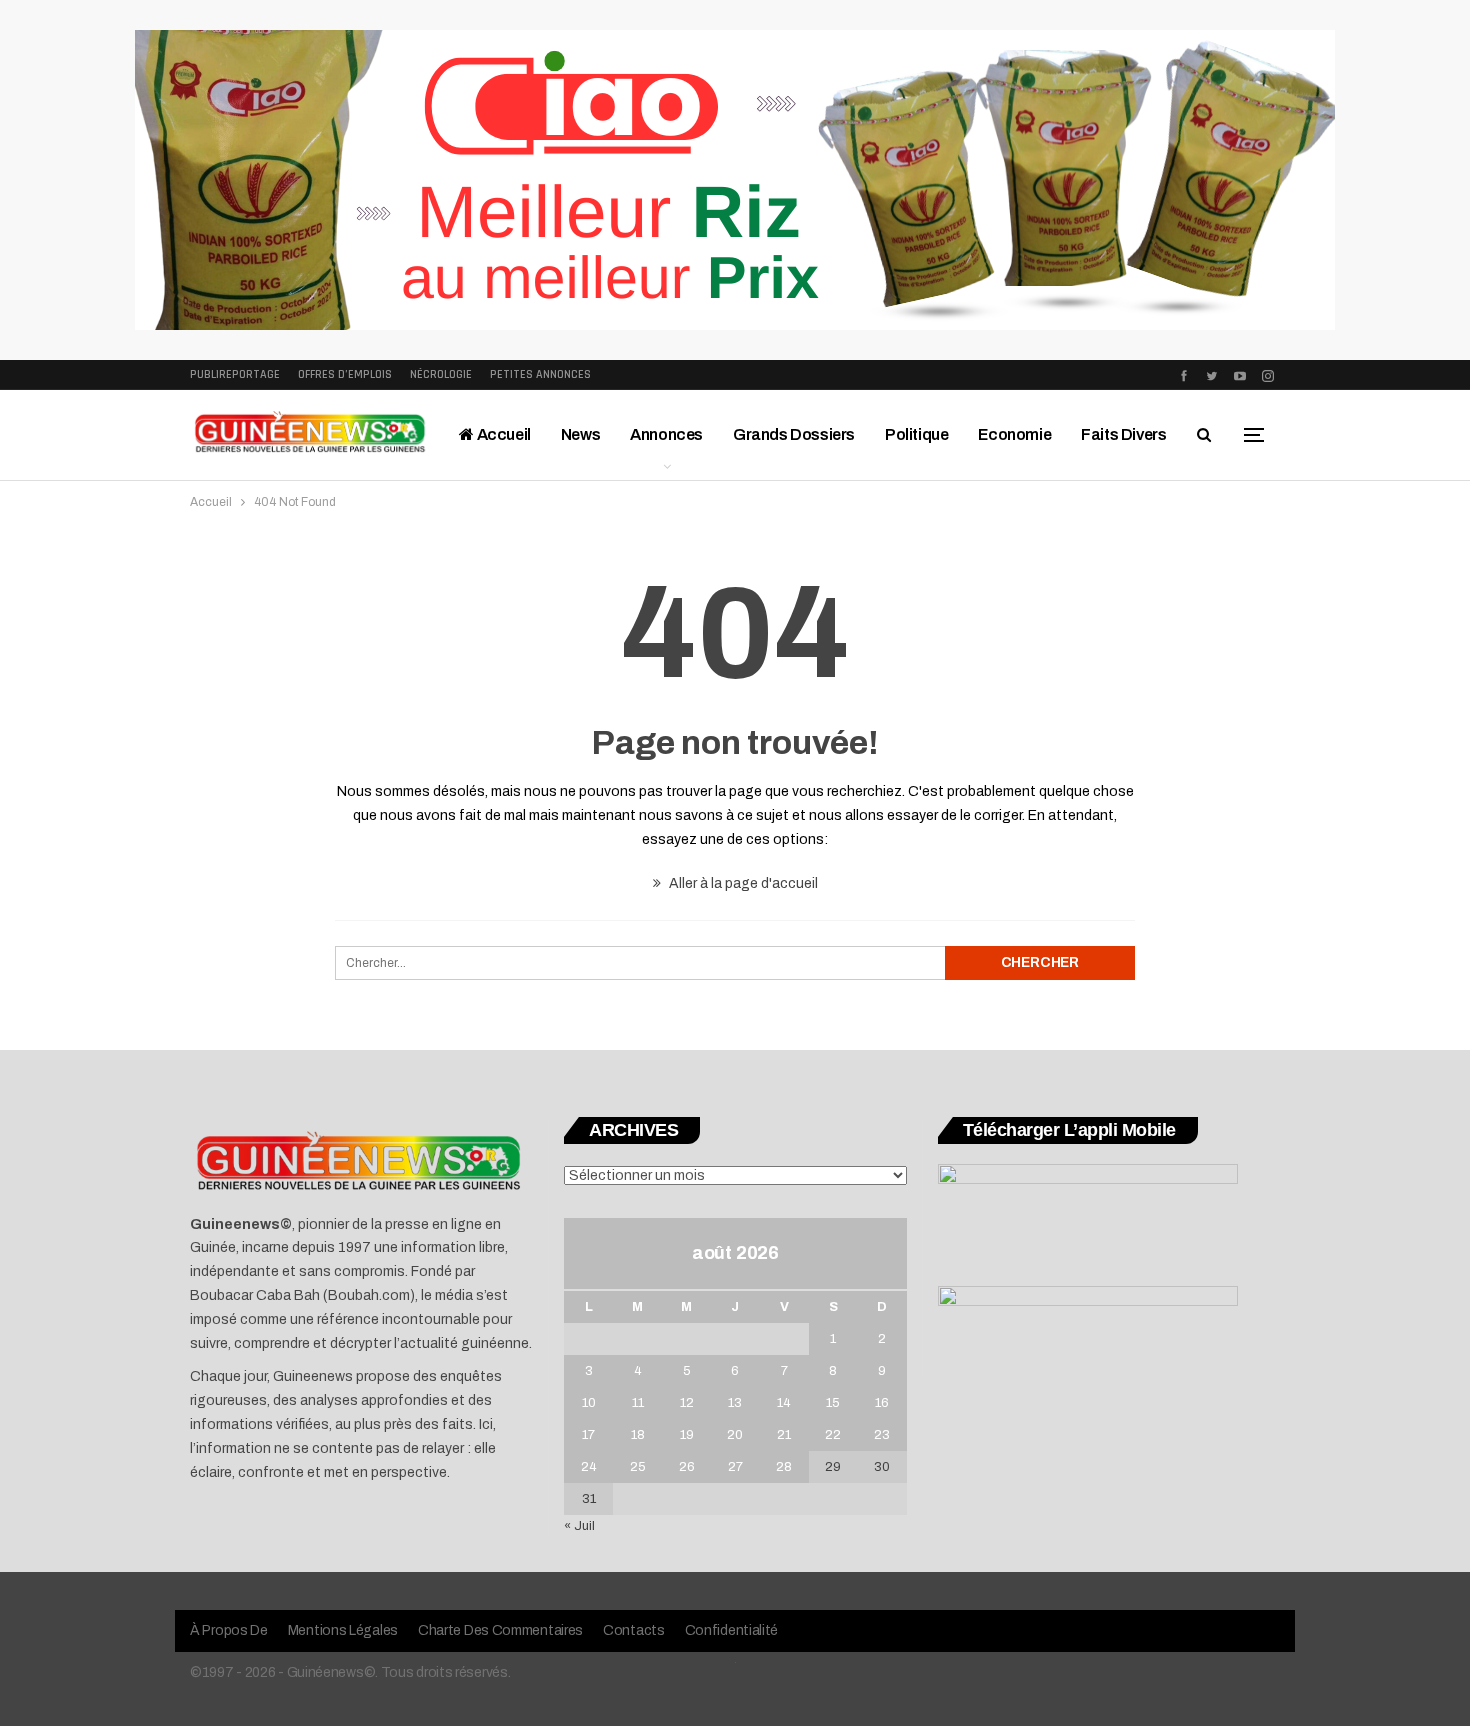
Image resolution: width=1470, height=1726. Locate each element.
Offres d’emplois (345, 374)
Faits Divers (1123, 434)
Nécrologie (441, 374)
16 (882, 1403)
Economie (1014, 434)
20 (735, 1435)
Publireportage (235, 374)
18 (638, 1435)
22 (833, 1435)
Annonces (666, 434)
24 (589, 1467)
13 (735, 1403)
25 (638, 1467)
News (580, 434)
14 (784, 1403)
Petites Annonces (540, 374)
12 (687, 1403)
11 (638, 1403)
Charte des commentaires (500, 1630)
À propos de (229, 1630)
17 (588, 1435)
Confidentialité (732, 1630)
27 (735, 1467)
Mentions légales (343, 1630)
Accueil (502, 434)
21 (784, 1435)
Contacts (634, 1630)
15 (833, 1403)
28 (784, 1467)
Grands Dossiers (794, 434)
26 (687, 1467)
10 (589, 1403)
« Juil (579, 1526)
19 (687, 1435)
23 (882, 1435)
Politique (916, 434)
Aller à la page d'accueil (742, 883)
